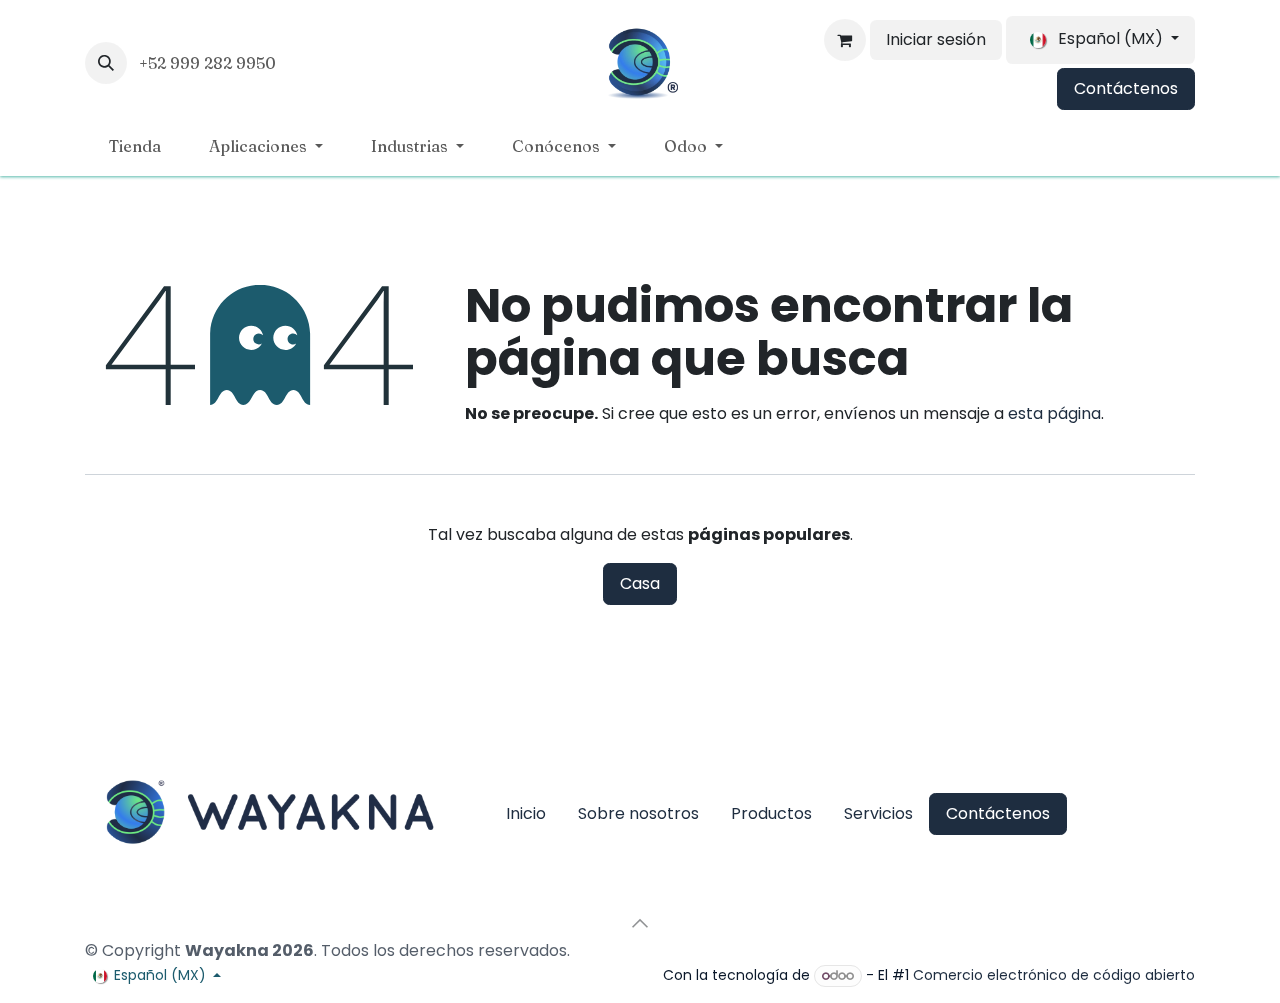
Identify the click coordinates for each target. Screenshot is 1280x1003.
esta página (1054, 413)
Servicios (878, 813)
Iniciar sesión (936, 39)
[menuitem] (135, 146)
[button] (106, 63)
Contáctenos (1126, 88)
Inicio (526, 813)
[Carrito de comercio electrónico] (845, 40)
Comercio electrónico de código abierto (1054, 975)
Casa (640, 583)
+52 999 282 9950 (209, 63)
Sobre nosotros (638, 813)
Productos (771, 813)
